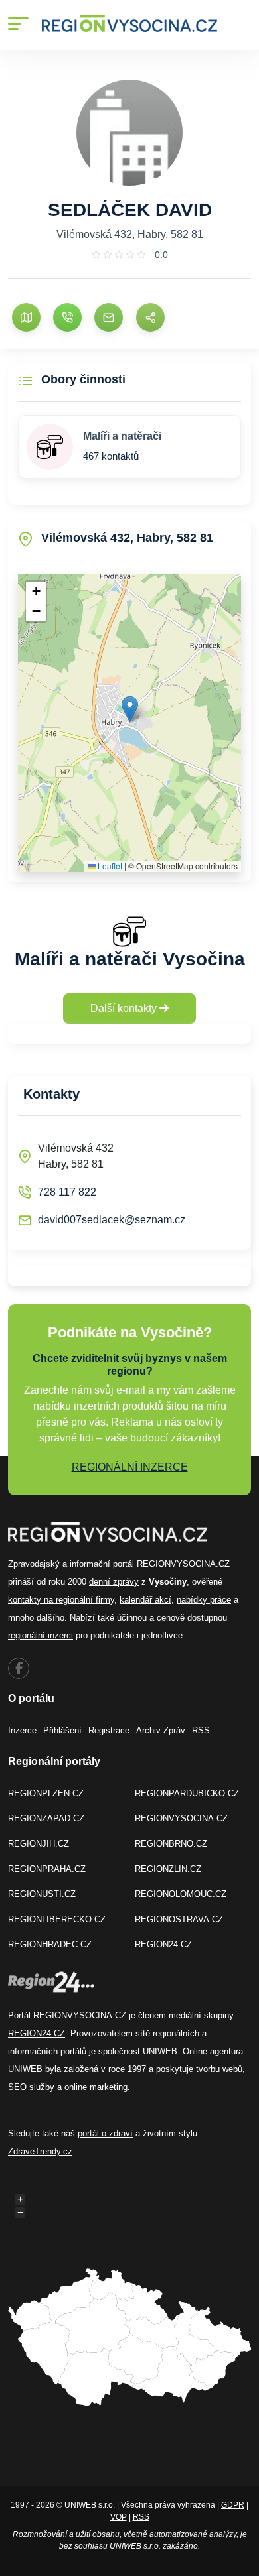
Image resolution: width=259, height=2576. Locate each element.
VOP (119, 2517)
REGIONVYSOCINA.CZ (181, 1818)
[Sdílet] (150, 317)
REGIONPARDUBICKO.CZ (187, 1793)
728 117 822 (67, 1192)
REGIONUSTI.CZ (42, 1894)
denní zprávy (114, 1582)
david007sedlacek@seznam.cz (112, 1220)
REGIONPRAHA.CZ (47, 1869)
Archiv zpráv (161, 1730)
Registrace (109, 1730)
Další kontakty (125, 1008)
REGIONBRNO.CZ (171, 1844)
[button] (130, 709)
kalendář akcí (145, 1600)
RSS (201, 1730)
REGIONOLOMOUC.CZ (181, 1894)
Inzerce (22, 1730)
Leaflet (109, 866)
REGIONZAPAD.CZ (46, 1818)
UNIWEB (160, 2051)
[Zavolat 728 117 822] (67, 317)
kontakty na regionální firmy (61, 1600)
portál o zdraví (105, 2133)
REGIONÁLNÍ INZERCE (130, 1467)
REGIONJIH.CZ (39, 1844)
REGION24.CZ (163, 1944)
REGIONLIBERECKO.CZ (57, 1919)
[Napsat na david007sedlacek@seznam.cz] (109, 317)
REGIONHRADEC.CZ (50, 1944)
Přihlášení (62, 1730)
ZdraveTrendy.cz (40, 2151)
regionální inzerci (41, 1635)
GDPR (233, 2505)
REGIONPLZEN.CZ (46, 1793)
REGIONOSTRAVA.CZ (179, 1919)
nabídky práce (204, 1600)
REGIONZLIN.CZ (168, 1869)
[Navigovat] (26, 317)
